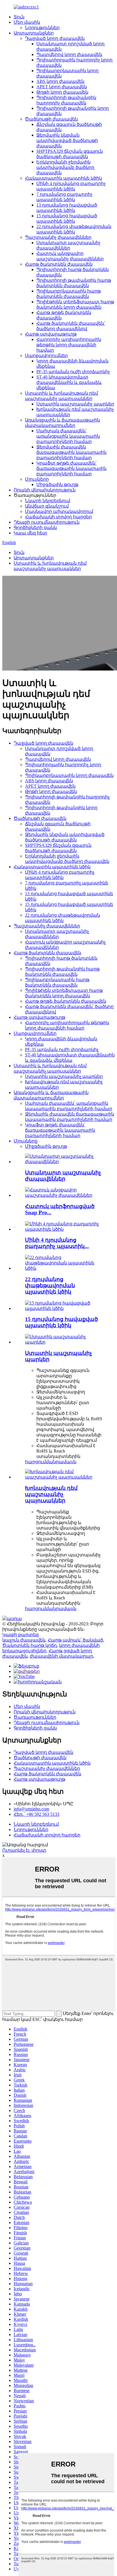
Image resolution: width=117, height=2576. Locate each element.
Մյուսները (37, 479)
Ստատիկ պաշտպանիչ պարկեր (75, 404)
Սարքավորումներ (46, 355)
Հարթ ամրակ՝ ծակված (75, 1640)
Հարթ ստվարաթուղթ (51, 334)
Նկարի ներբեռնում (48, 501)
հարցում (35, 1462)
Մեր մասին (27, 22)
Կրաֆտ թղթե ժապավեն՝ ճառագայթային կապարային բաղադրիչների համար (71, 468)
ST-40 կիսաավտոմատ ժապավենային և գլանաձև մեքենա (69, 382)
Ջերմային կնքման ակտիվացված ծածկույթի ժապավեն (67, 140)
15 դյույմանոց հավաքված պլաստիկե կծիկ (61, 1322)
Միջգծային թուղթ (57, 485)
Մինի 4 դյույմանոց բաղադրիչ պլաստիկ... (57, 1243)
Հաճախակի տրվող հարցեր (58, 517)
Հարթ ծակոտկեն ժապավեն (59, 264)
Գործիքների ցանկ (35, 528)
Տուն (19, 17)
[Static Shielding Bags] (64, 1342)
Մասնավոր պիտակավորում (59, 511)
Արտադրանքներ (34, 33)
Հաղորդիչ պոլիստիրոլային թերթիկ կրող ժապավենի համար (69, 345)
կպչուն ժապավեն (24, 1640)
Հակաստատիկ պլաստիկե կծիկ (63, 178)
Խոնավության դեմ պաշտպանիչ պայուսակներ (51, 1494)
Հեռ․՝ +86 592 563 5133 (36, 1814)
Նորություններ (42, 28)
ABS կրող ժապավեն (60, 81)
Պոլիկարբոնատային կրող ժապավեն (69, 775)
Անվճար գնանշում (47, 506)
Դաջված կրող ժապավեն (55, 38)
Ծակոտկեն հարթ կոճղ (30, 1645)
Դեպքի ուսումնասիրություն (47, 522)
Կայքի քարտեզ (20, 1635)
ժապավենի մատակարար (61, 1656)
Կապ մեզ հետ (30, 533)
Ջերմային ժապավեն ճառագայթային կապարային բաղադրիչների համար (71, 452)
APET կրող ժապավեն (62, 87)
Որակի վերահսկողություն (45, 490)
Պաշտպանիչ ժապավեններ (58, 237)
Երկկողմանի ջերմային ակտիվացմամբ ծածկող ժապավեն (65, 167)
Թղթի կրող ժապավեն (62, 92)
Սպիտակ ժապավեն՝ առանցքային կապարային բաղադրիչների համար (68, 436)
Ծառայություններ (35, 1717)
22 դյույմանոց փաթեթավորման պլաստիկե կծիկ (50, 1285)
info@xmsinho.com (31, 1809)
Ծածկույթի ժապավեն (51, 119)
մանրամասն (61, 1462)
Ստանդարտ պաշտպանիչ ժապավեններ (63, 1176)
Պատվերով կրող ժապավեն (69, 54)
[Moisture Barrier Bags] (64, 1477)
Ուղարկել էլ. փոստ (24, 1850)
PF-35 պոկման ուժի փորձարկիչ (73, 372)
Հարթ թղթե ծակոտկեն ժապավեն (66, 1001)
